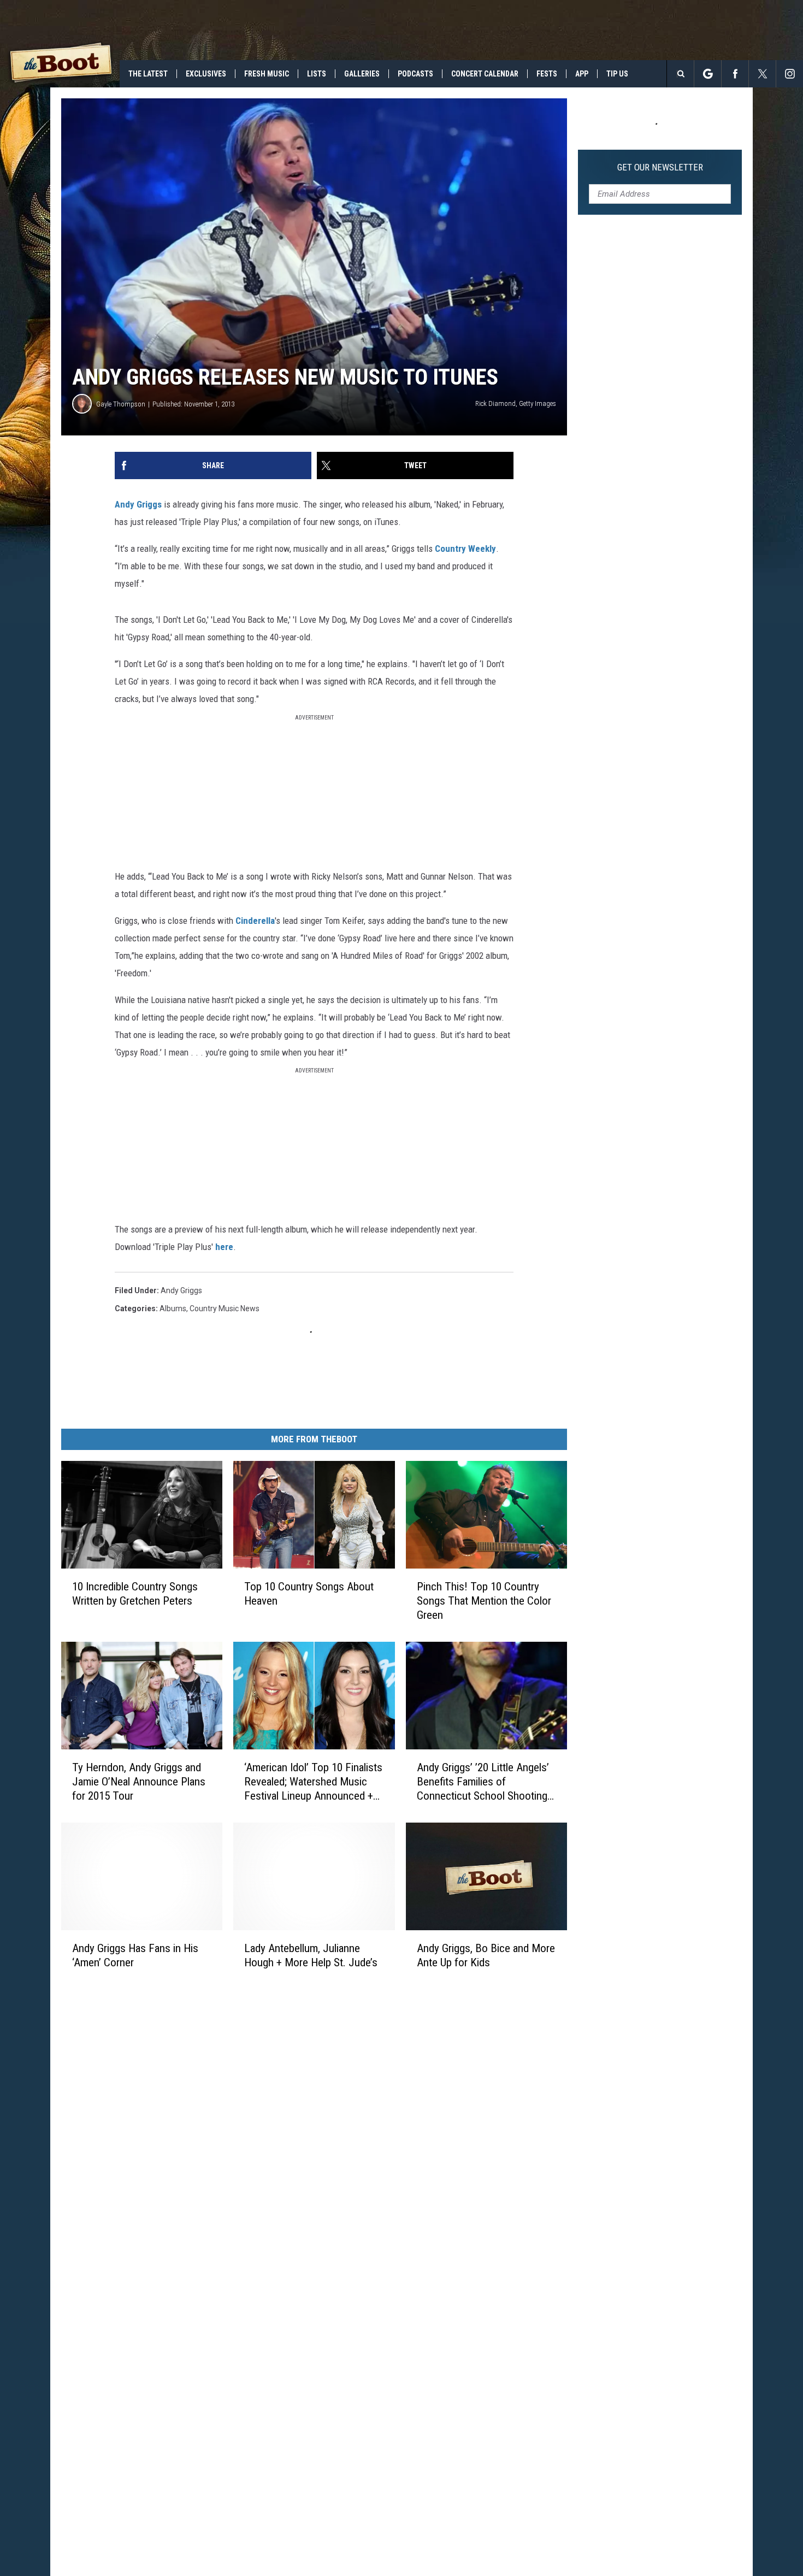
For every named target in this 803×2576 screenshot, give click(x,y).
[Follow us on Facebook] (735, 74)
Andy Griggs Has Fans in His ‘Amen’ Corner (135, 1955)
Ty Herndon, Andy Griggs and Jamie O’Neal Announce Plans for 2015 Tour (139, 1782)
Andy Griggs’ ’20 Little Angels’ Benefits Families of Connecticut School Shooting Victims (483, 1782)
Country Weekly (465, 549)
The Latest (148, 74)
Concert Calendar (485, 74)
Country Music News (225, 1308)
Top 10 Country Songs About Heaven (309, 1594)
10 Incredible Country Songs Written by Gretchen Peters (135, 1594)
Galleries (362, 74)
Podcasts (415, 74)
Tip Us (617, 74)
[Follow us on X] (762, 74)
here (224, 1247)
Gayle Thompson (121, 404)
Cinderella (255, 921)
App (582, 74)
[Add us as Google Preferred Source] (708, 74)
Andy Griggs (138, 504)
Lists (317, 74)
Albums (173, 1308)
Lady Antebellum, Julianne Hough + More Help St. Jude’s (311, 1955)
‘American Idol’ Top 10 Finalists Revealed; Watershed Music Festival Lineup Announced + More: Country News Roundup (313, 1782)
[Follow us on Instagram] (790, 74)
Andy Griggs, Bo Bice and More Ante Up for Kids (486, 1955)
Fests (547, 74)
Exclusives (206, 74)
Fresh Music (267, 74)
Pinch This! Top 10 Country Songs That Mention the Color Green (484, 1601)
